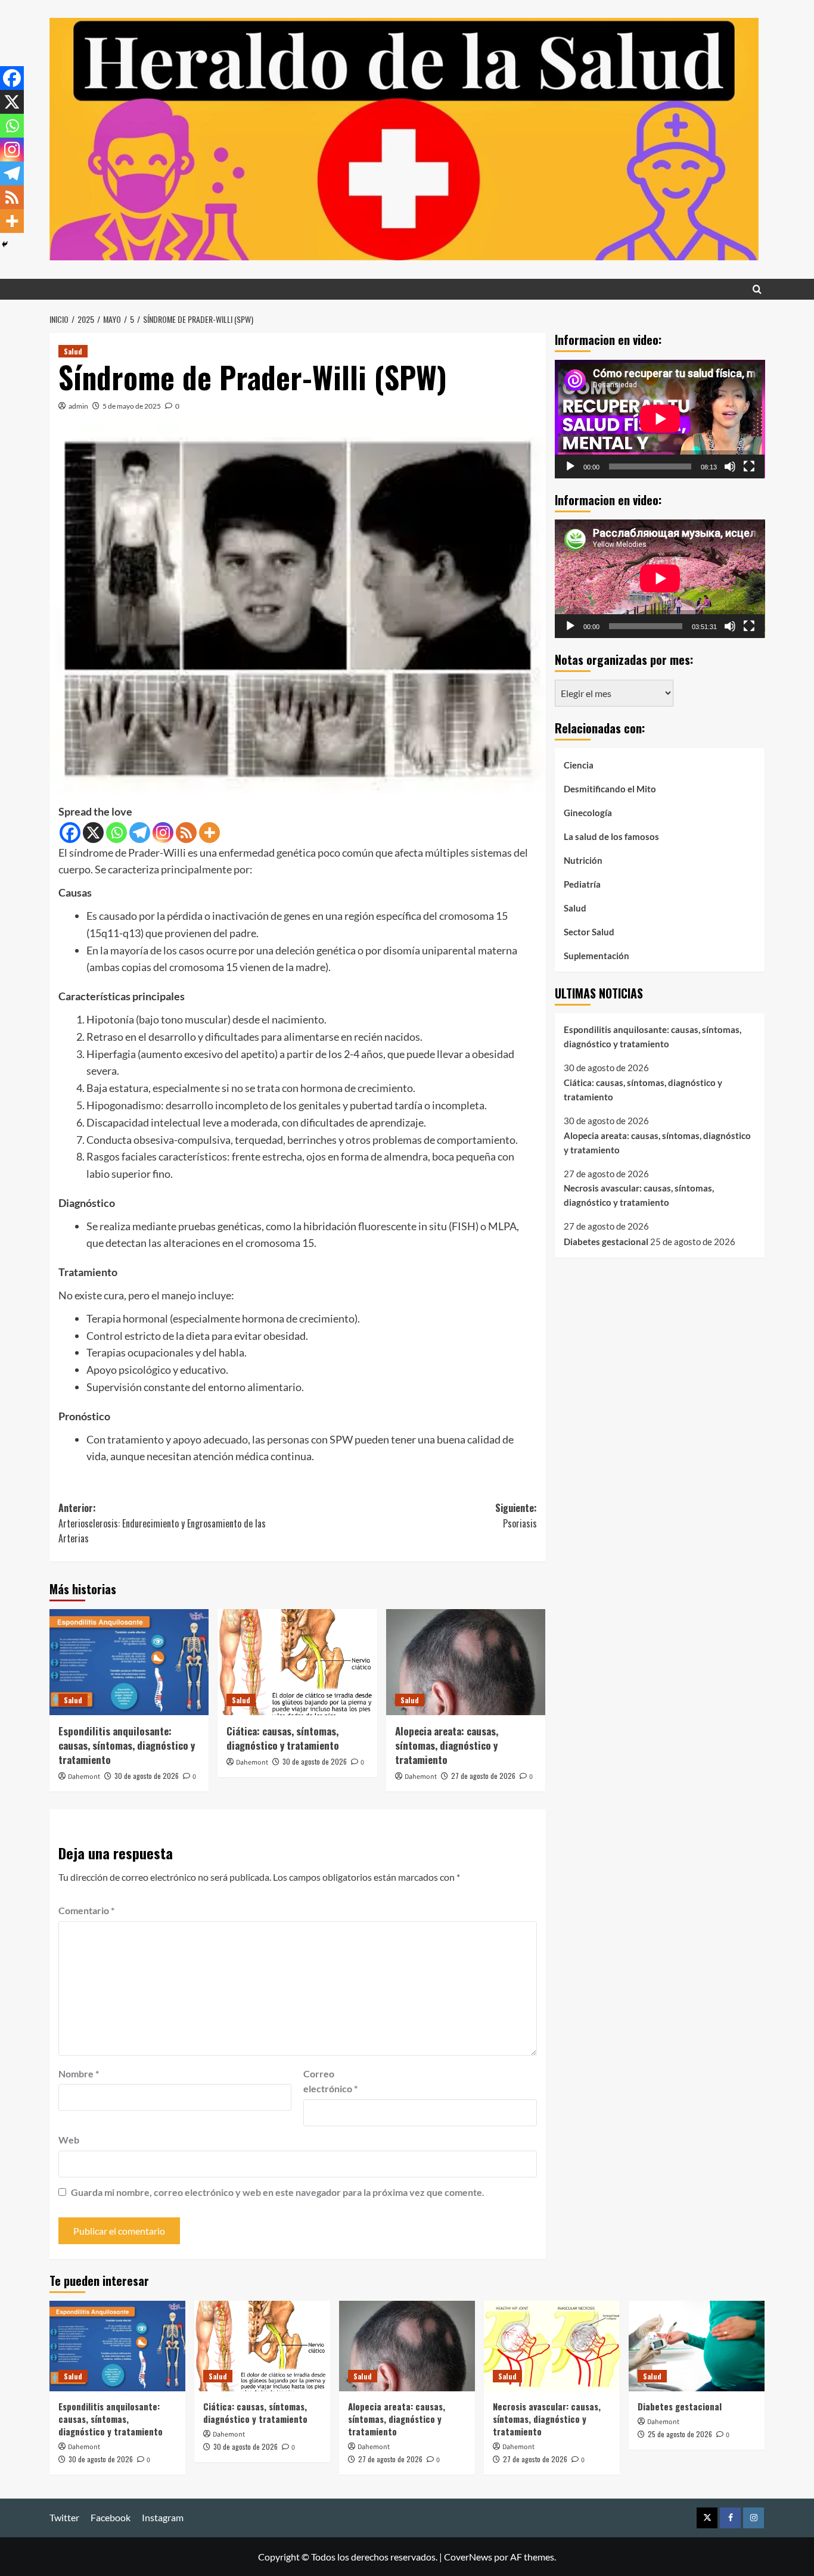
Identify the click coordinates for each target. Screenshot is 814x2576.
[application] (660, 419)
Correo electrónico (330, 2081)
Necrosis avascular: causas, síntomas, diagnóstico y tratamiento (639, 1195)
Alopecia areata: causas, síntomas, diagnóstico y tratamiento (447, 1745)
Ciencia (579, 764)
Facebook (111, 2517)
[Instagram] (163, 833)
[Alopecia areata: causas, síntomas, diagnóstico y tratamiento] (466, 1662)
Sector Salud (589, 931)
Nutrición (583, 860)
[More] (209, 833)
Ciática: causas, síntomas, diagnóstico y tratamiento (283, 1738)
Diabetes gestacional (606, 1241)
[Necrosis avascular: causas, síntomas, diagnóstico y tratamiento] (552, 2346)
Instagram (163, 2517)
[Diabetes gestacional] (697, 2346)
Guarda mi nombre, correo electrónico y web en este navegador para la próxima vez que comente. (278, 2192)
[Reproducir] (570, 466)
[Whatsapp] (116, 833)
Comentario (86, 1910)
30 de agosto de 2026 (147, 1776)
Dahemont (84, 1777)
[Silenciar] (730, 466)
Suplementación (596, 955)
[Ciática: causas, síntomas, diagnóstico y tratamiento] (297, 1662)
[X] (93, 833)
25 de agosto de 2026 (680, 2434)
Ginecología (588, 812)
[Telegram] (140, 833)
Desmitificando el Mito (610, 788)
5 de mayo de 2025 (132, 406)
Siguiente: (516, 1516)
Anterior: (162, 1523)
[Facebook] (70, 833)
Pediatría (582, 883)
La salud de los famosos (611, 836)
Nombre (79, 2073)
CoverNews (468, 2557)
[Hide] (5, 244)
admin (78, 406)
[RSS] (186, 833)
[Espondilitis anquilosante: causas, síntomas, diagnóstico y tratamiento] (129, 1662)
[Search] (757, 289)
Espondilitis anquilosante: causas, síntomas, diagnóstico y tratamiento (127, 1745)
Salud (73, 351)
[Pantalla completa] (749, 466)
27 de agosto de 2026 (483, 1776)
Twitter (64, 2517)
